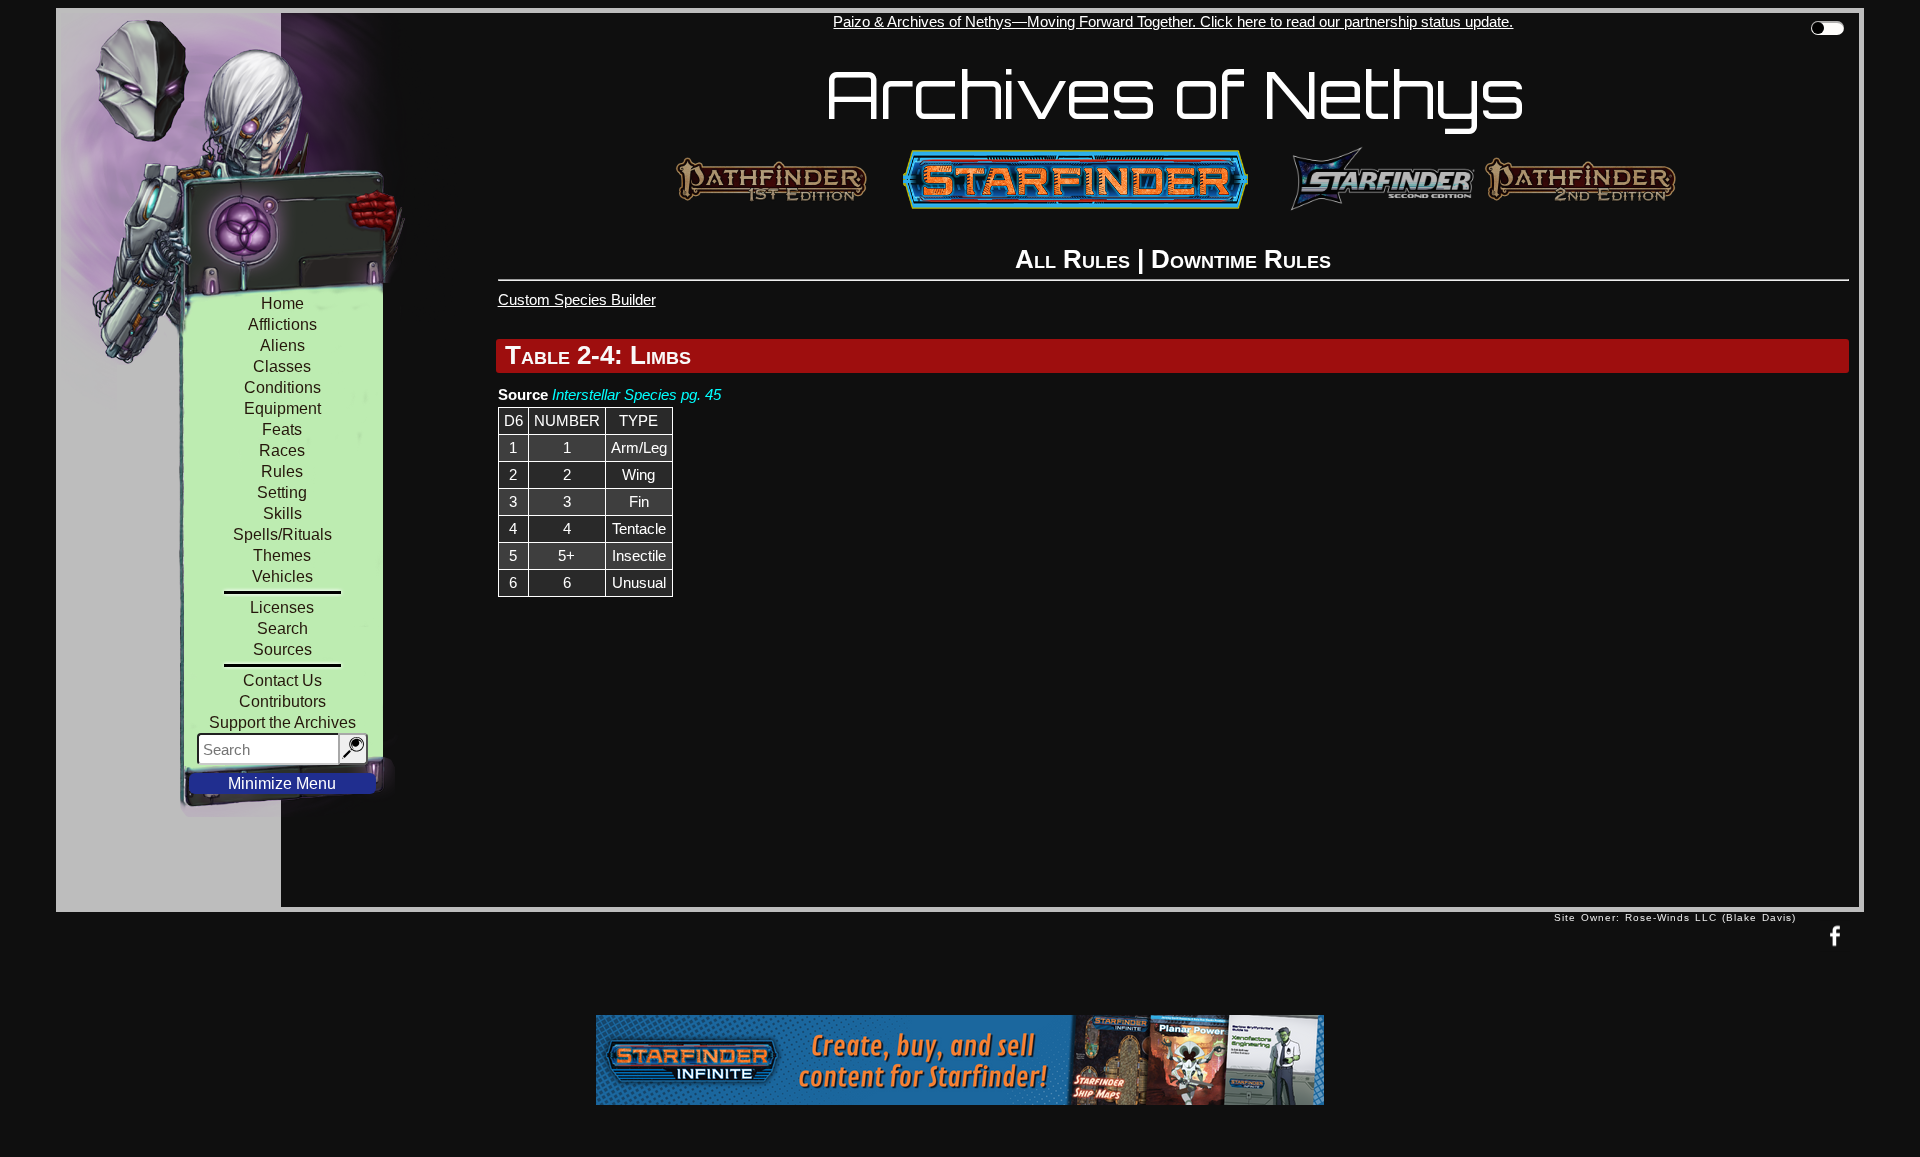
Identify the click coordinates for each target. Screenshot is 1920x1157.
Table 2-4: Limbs (598, 355)
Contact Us (282, 680)
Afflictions (282, 324)
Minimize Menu (282, 783)
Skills (282, 513)
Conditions (282, 387)
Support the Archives (282, 722)
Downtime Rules (1241, 259)
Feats (282, 429)
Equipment (282, 408)
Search (282, 628)
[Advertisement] (805, 968)
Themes (282, 555)
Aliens (282, 345)
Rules (282, 471)
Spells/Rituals (282, 534)
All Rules (1072, 259)
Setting (282, 492)
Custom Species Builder (577, 299)
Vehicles (282, 576)
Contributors (282, 701)
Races (282, 450)
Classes (282, 366)
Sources (282, 649)
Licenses (282, 607)
